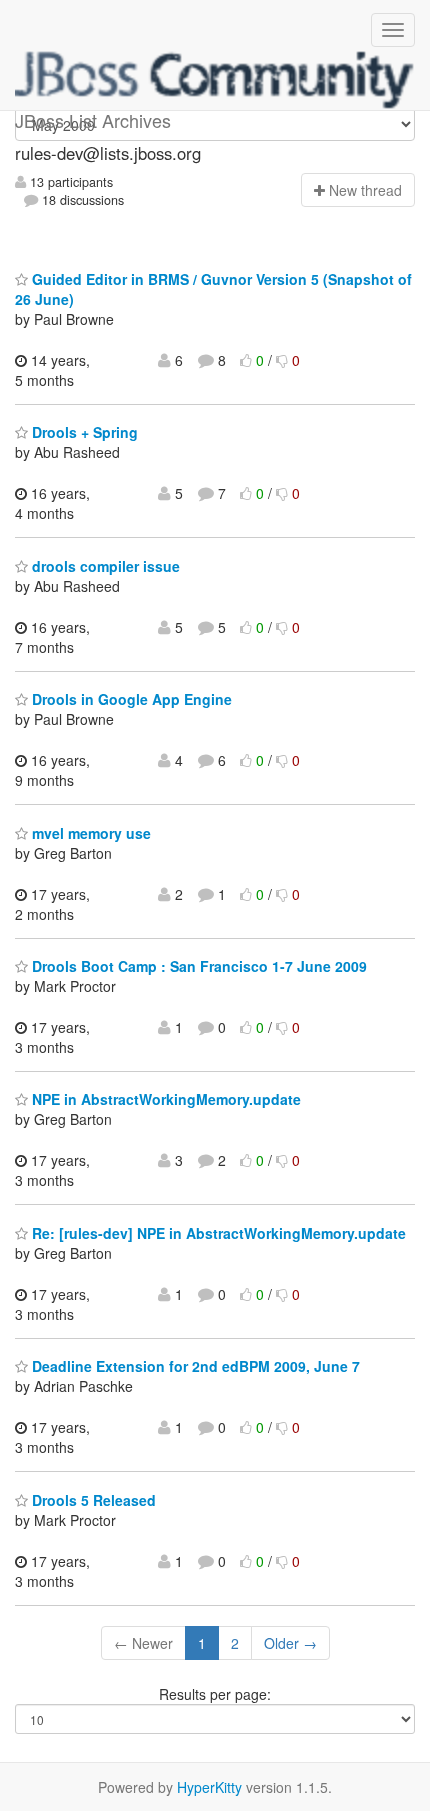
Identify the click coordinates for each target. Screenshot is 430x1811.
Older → (290, 1643)
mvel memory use (89, 833)
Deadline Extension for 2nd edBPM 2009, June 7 (194, 1366)
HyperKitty (209, 1787)
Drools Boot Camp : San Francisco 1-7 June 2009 (197, 966)
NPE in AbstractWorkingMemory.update (164, 1099)
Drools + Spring (83, 432)
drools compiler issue (104, 566)
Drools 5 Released (92, 1500)
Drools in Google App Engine (130, 699)
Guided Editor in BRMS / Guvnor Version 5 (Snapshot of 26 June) (213, 289)
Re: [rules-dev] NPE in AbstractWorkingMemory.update (217, 1233)
